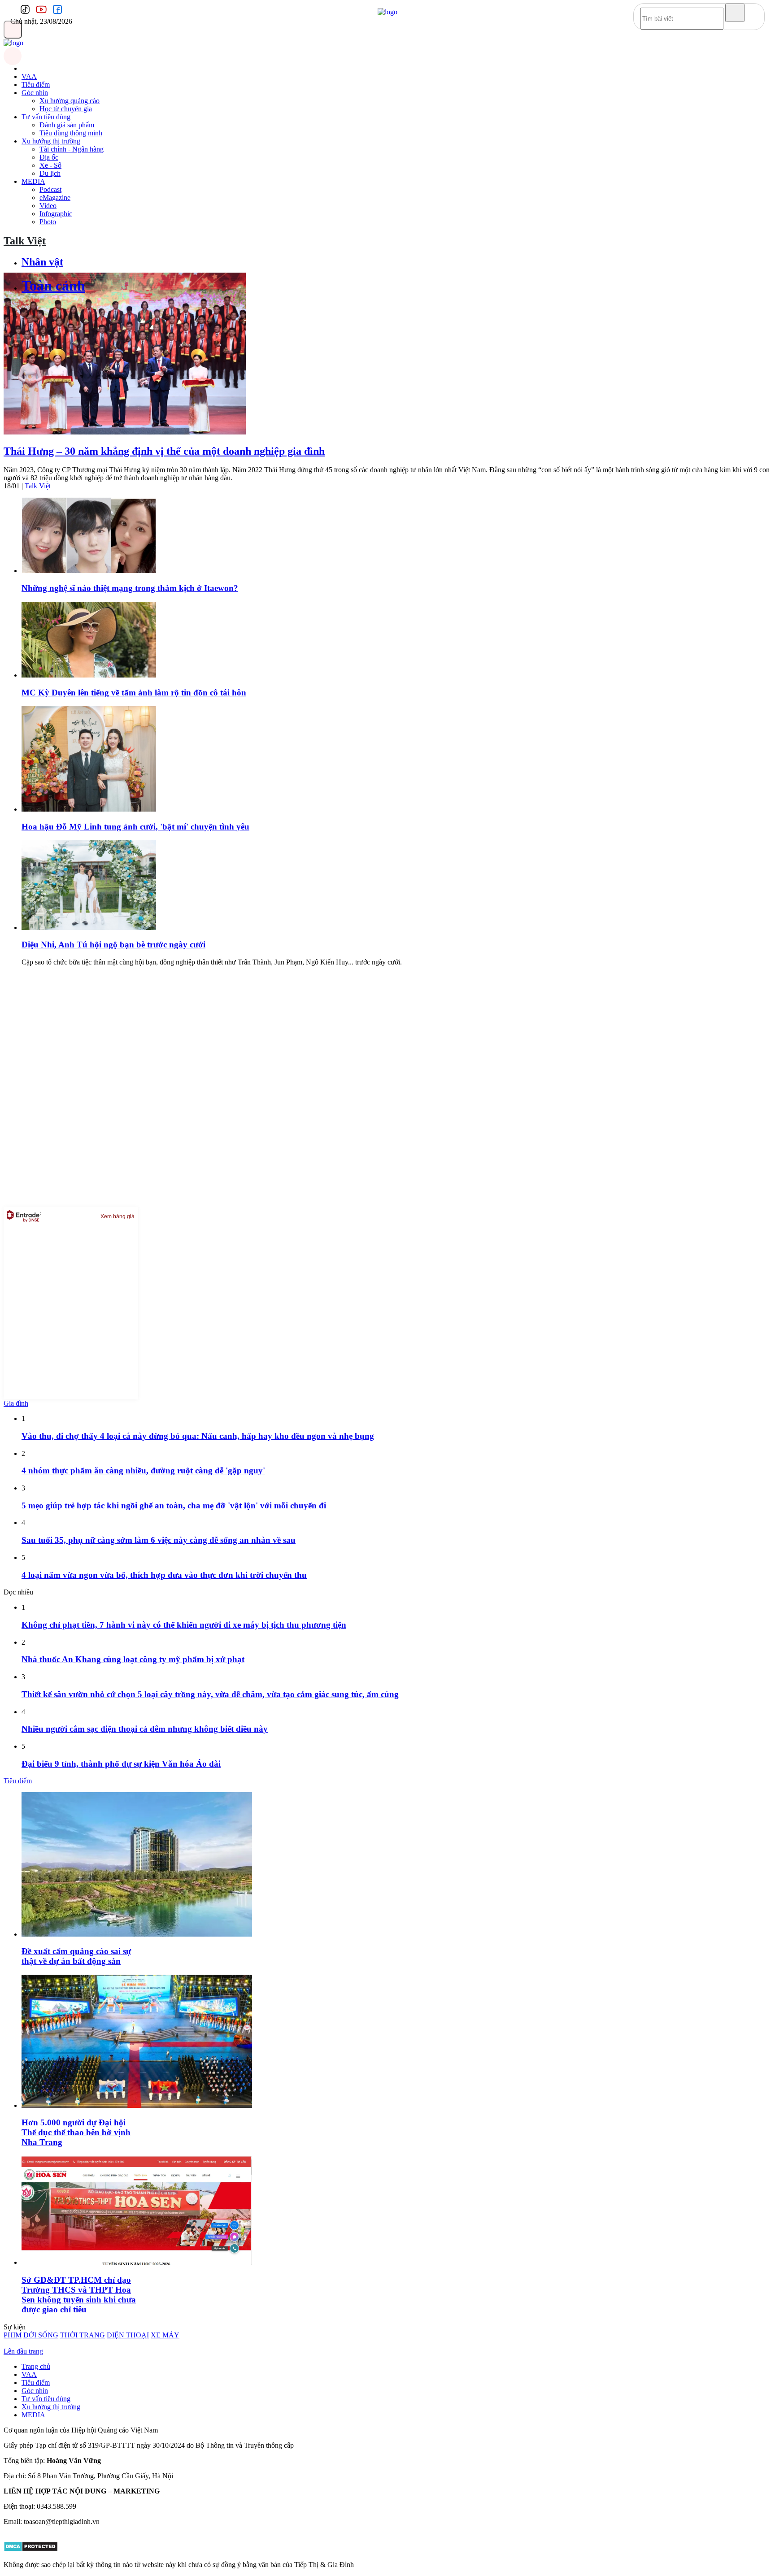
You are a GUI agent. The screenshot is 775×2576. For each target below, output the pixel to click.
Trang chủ (36, 2366)
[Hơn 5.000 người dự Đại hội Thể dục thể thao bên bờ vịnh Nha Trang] (137, 2105)
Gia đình (16, 1403)
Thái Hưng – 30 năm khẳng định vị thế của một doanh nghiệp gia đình (164, 451)
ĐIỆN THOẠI (128, 2335)
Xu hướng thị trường (51, 141)
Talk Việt (25, 241)
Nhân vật (42, 262)
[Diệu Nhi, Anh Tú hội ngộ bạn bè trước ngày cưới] (89, 927)
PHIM (13, 2335)
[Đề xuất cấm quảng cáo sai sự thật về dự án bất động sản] (137, 1934)
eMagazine (55, 198)
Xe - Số (50, 165)
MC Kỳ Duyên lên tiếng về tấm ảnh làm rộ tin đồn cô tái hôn (134, 693)
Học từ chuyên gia (66, 109)
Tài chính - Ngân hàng (72, 149)
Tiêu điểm (36, 85)
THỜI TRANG (83, 2335)
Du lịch (50, 173)
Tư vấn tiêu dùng (46, 117)
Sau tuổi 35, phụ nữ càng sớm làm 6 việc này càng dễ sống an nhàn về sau (159, 1540)
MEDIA (33, 181)
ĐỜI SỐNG (41, 2335)
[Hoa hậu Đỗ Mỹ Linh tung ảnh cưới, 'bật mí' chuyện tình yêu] (89, 809)
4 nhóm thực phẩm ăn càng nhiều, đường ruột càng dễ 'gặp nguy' (143, 1470)
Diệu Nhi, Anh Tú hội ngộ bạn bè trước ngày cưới (113, 945)
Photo (48, 222)
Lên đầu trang (23, 2351)
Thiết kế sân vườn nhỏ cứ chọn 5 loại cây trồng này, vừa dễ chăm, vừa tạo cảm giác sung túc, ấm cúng (210, 1694)
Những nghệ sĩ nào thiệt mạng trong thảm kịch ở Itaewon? (130, 588)
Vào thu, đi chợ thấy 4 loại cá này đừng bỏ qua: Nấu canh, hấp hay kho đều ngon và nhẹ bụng (198, 1436)
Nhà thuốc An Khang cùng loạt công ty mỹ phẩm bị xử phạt (133, 1659)
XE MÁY (165, 2335)
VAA (29, 76)
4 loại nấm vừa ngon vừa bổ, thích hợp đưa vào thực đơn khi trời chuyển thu (164, 1575)
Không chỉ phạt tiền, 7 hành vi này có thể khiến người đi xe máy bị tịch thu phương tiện (184, 1625)
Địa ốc (49, 157)
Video (48, 206)
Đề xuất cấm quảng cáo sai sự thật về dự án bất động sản (76, 1956)
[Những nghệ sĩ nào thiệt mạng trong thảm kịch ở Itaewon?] (89, 571)
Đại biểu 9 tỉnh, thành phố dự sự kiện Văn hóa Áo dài (121, 1764)
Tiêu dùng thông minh (71, 133)
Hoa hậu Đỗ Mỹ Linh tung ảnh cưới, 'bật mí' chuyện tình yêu (135, 827)
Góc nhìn (35, 93)
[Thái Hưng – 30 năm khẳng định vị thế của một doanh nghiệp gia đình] (125, 432)
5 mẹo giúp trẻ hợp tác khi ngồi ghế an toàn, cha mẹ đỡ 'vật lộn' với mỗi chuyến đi (174, 1505)
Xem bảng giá (118, 1216)
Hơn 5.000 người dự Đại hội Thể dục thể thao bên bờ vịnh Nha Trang (76, 2132)
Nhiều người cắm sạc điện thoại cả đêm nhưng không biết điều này (145, 1729)
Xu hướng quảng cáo (70, 101)
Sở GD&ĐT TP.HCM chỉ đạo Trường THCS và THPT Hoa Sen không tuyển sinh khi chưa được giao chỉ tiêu (79, 2295)
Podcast (50, 189)
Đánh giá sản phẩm (67, 125)
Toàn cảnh (53, 286)
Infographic (56, 214)
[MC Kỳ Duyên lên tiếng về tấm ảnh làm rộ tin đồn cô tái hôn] (89, 675)
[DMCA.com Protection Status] (31, 2549)
